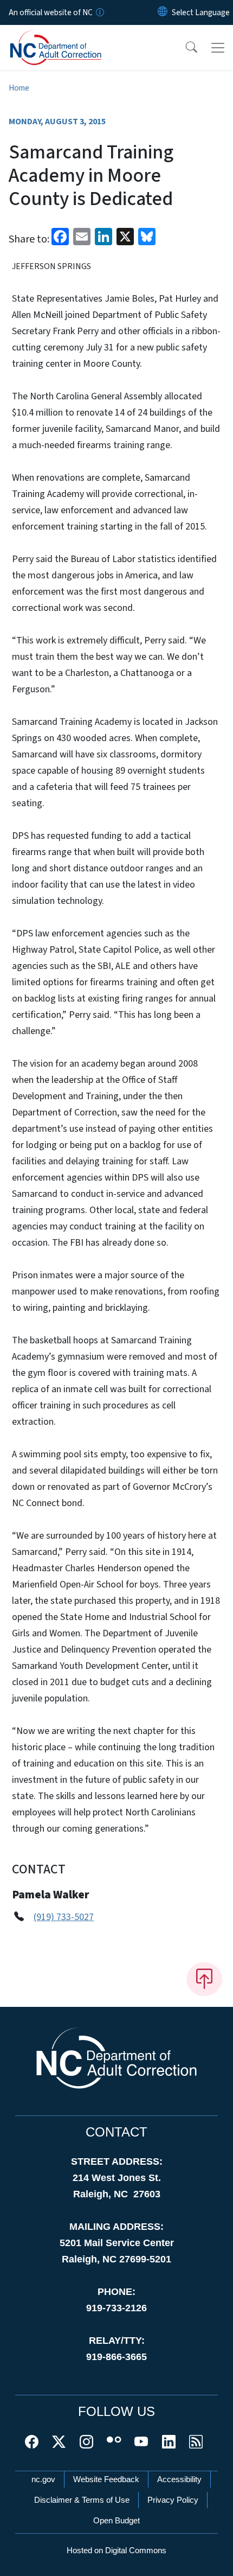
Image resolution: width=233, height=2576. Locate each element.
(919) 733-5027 (64, 1917)
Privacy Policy (173, 2500)
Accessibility (179, 2479)
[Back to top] (204, 1979)
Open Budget (116, 2520)
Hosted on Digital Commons (116, 2550)
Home (19, 88)
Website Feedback (106, 2479)
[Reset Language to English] (163, 12)
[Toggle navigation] (218, 48)
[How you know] (99, 12)
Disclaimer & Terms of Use (82, 2500)
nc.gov (43, 2479)
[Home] (70, 37)
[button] (184, 48)
